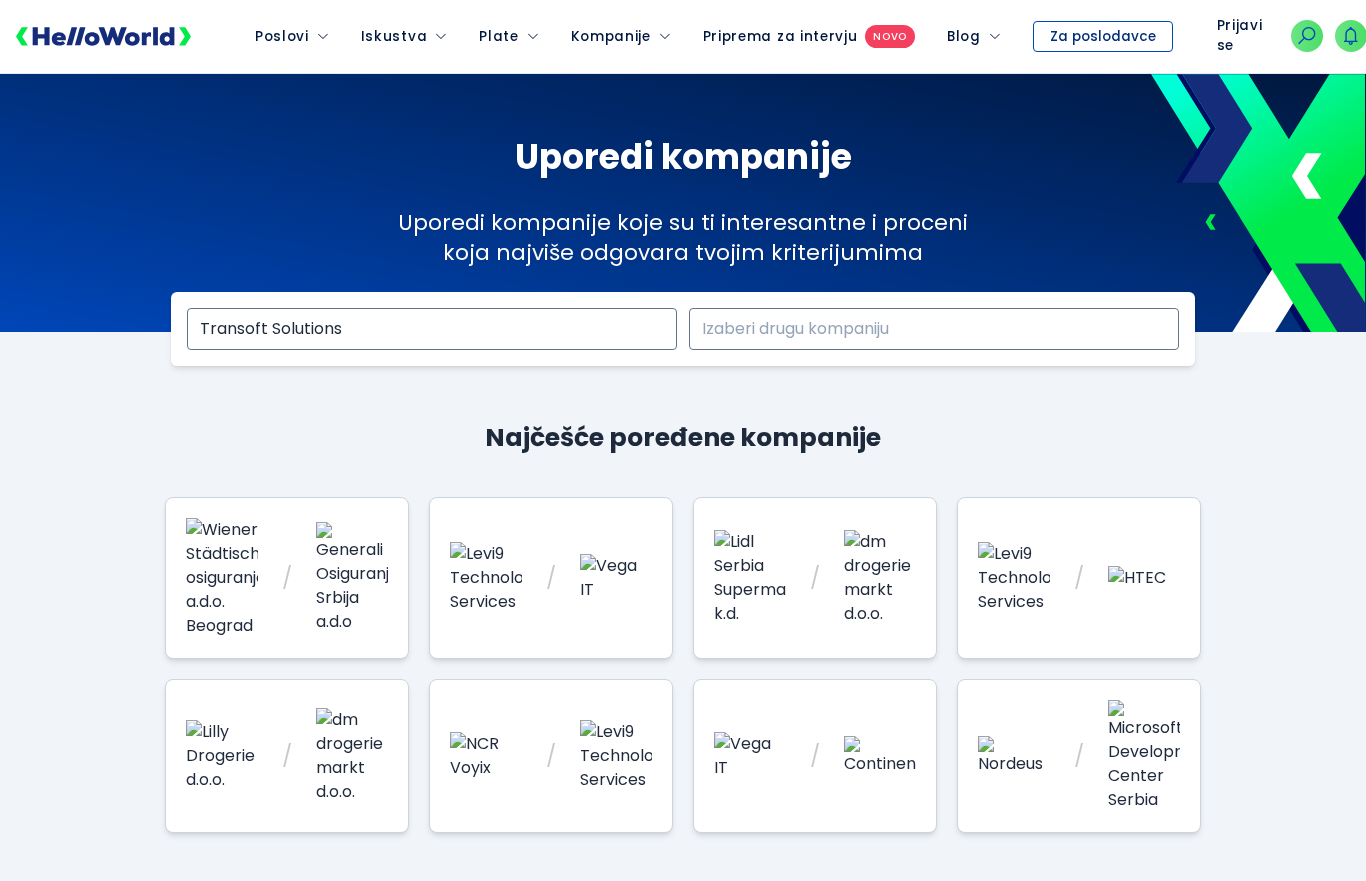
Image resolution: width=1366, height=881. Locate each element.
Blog (964, 36)
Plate (498, 36)
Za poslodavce (1103, 36)
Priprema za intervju (780, 36)
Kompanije (611, 36)
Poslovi (282, 36)
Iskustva (394, 36)
